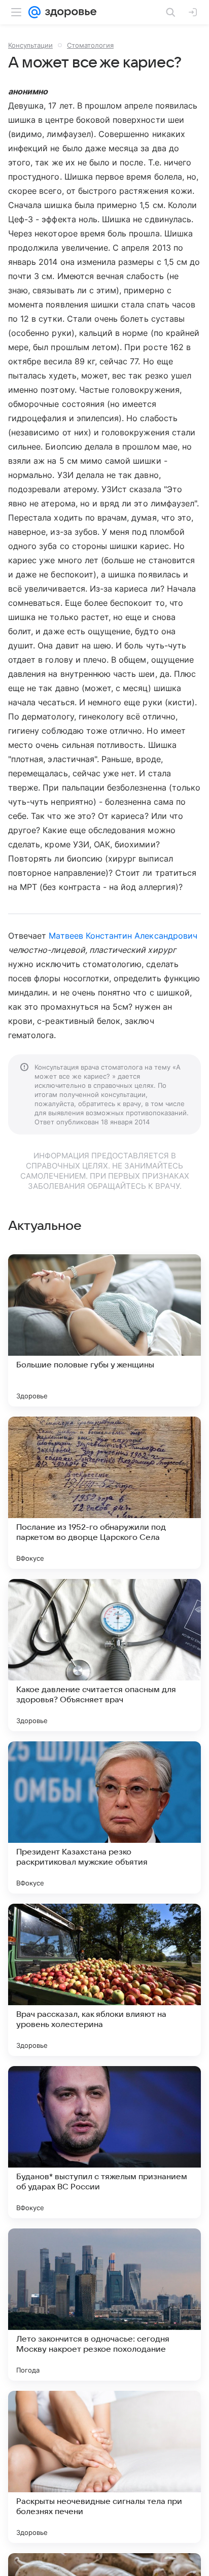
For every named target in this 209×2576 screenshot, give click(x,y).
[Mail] (34, 12)
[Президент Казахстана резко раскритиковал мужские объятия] (104, 1817)
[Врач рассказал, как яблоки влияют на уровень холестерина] (104, 1980)
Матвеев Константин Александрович (123, 936)
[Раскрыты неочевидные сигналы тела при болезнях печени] (104, 2467)
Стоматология (90, 45)
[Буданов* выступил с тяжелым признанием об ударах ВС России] (104, 2142)
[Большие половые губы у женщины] (104, 1330)
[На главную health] (69, 12)
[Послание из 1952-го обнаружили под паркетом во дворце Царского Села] (104, 1493)
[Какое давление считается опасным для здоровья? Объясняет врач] (104, 1655)
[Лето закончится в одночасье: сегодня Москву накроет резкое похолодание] (104, 2305)
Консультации (30, 45)
